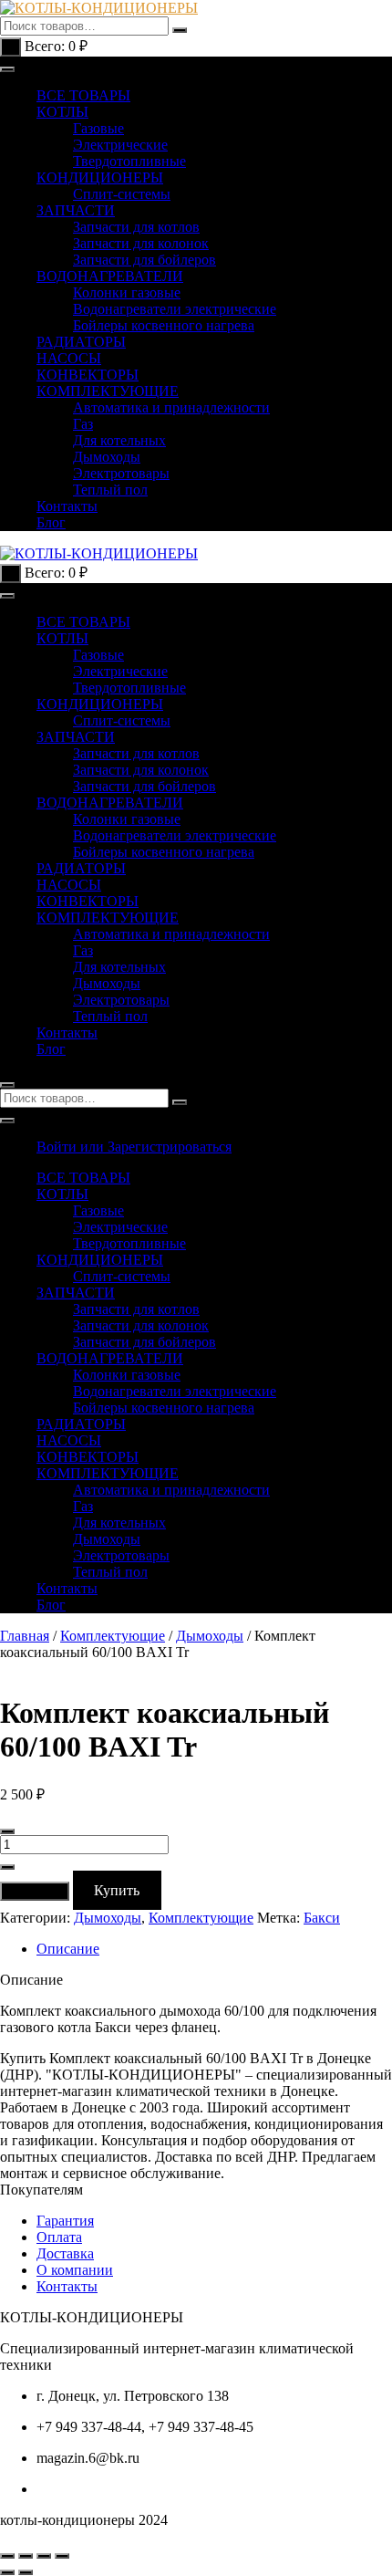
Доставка (65, 2253)
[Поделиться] (44, 2556)
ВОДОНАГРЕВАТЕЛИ (110, 276)
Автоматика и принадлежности (171, 407)
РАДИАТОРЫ (81, 342)
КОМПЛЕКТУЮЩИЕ (108, 391)
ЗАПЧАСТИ (76, 210)
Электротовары (121, 473)
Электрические (120, 145)
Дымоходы (107, 457)
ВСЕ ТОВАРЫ (83, 95)
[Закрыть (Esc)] (62, 2556)
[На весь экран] (26, 2556)
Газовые (98, 128)
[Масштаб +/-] (7, 2556)
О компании (75, 2270)
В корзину (35, 1891)
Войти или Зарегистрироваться (134, 1147)
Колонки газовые (127, 292)
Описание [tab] (68, 1949)
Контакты (67, 506)
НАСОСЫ (69, 358)
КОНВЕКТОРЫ (88, 375)
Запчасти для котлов (136, 227)
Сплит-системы (122, 194)
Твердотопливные (129, 161)
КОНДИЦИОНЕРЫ (100, 177)
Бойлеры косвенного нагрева (164, 325)
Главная (25, 1636)
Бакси (322, 1918)
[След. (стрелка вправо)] (26, 2572)
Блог (51, 522)
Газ (83, 424)
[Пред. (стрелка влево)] (7, 2572)
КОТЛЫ (62, 112)
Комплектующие (113, 1636)
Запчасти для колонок (141, 243)
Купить (117, 1890)
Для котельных (119, 440)
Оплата (59, 2237)
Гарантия (65, 2221)
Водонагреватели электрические (175, 309)
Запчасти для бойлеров (144, 260)
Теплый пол (110, 490)
